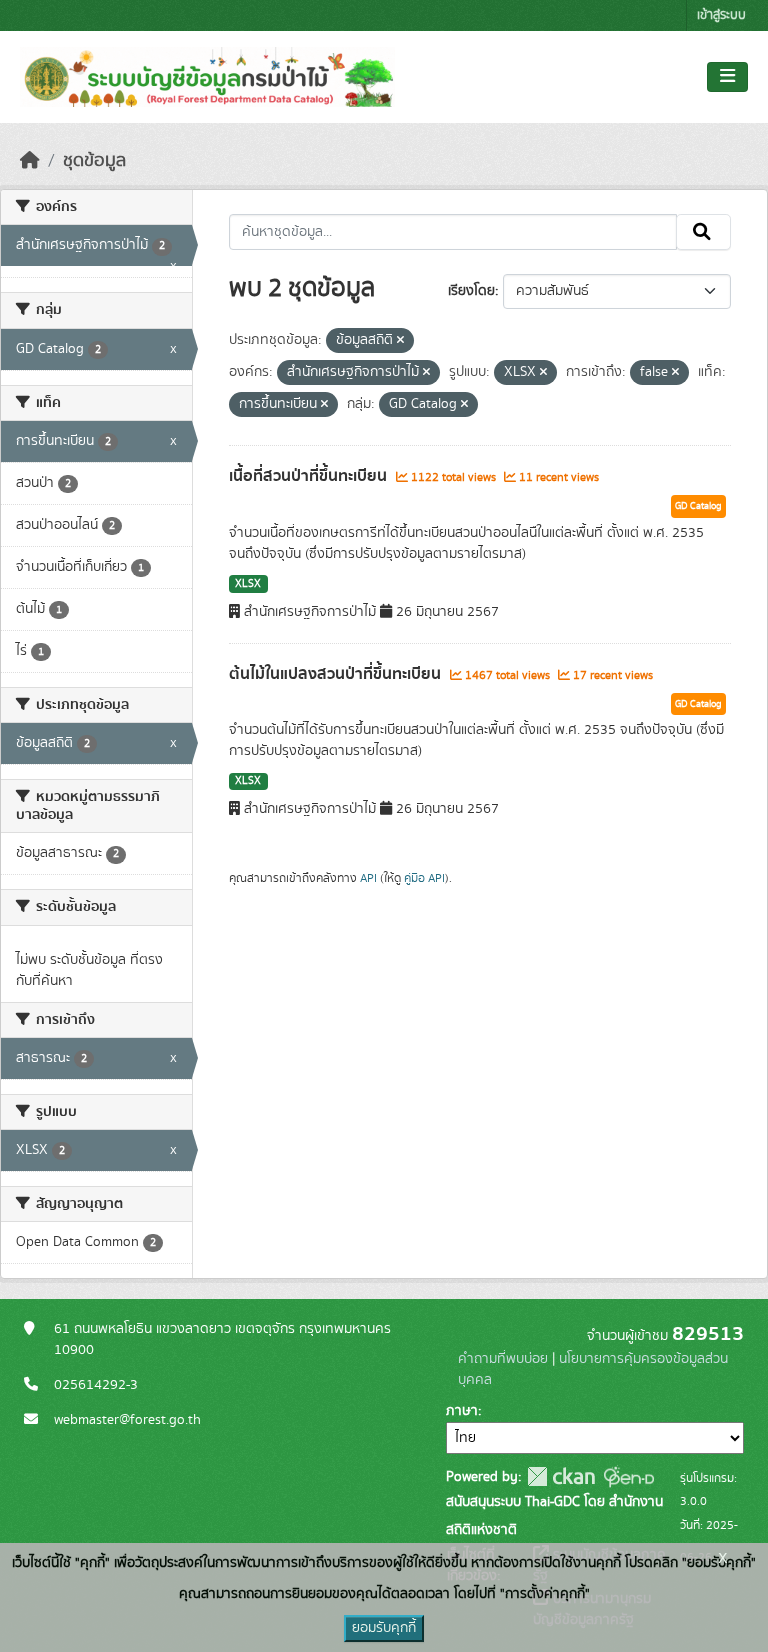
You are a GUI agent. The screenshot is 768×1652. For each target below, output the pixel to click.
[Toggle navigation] (727, 77)
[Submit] (703, 232)
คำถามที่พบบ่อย (503, 1359)
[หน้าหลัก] (30, 161)
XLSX (248, 584)
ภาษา (462, 1411)
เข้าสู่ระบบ (721, 15)
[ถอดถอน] (400, 341)
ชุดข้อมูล (94, 161)
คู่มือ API (424, 878)
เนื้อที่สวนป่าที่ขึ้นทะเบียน (310, 476)
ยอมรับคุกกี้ (384, 1628)
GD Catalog (698, 506)
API (368, 878)
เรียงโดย (471, 291)
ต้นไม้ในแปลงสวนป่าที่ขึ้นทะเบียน (337, 674)
